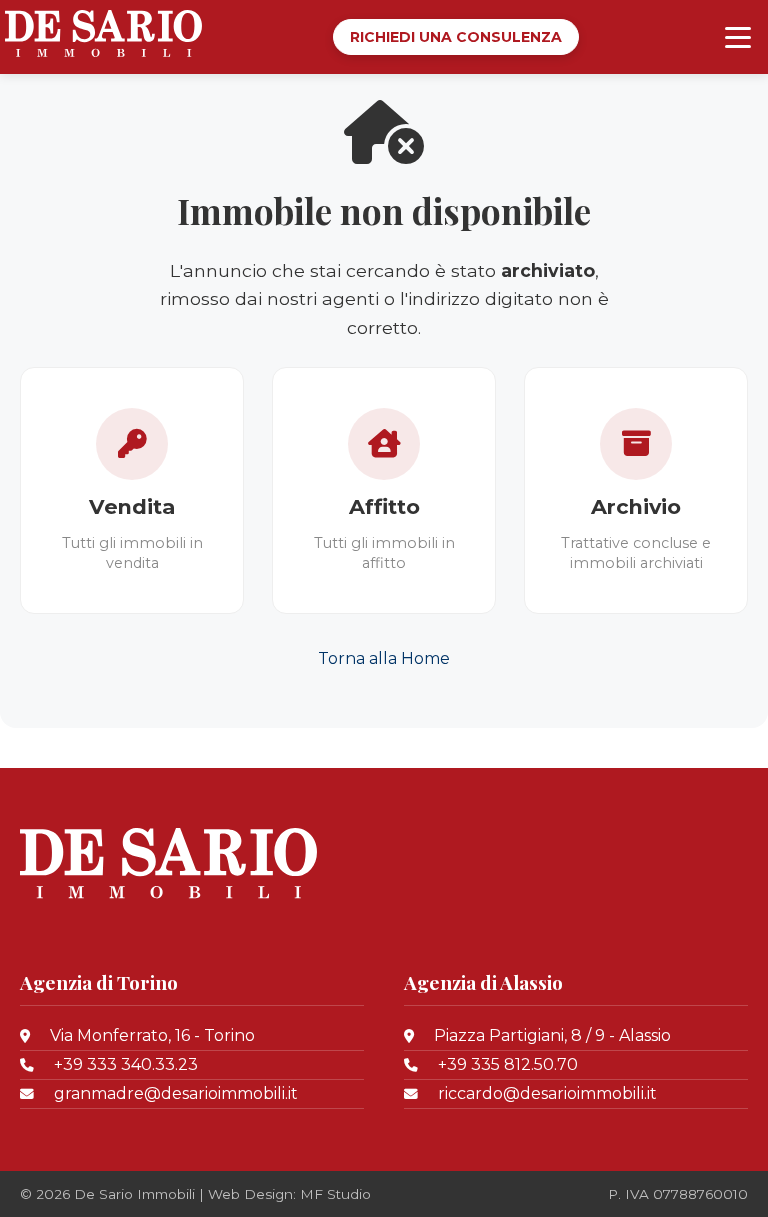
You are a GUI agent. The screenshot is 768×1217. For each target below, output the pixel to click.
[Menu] (738, 37)
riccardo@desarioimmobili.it (547, 1093)
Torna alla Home (384, 658)
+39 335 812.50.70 (508, 1064)
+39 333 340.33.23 (126, 1064)
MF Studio (335, 1194)
